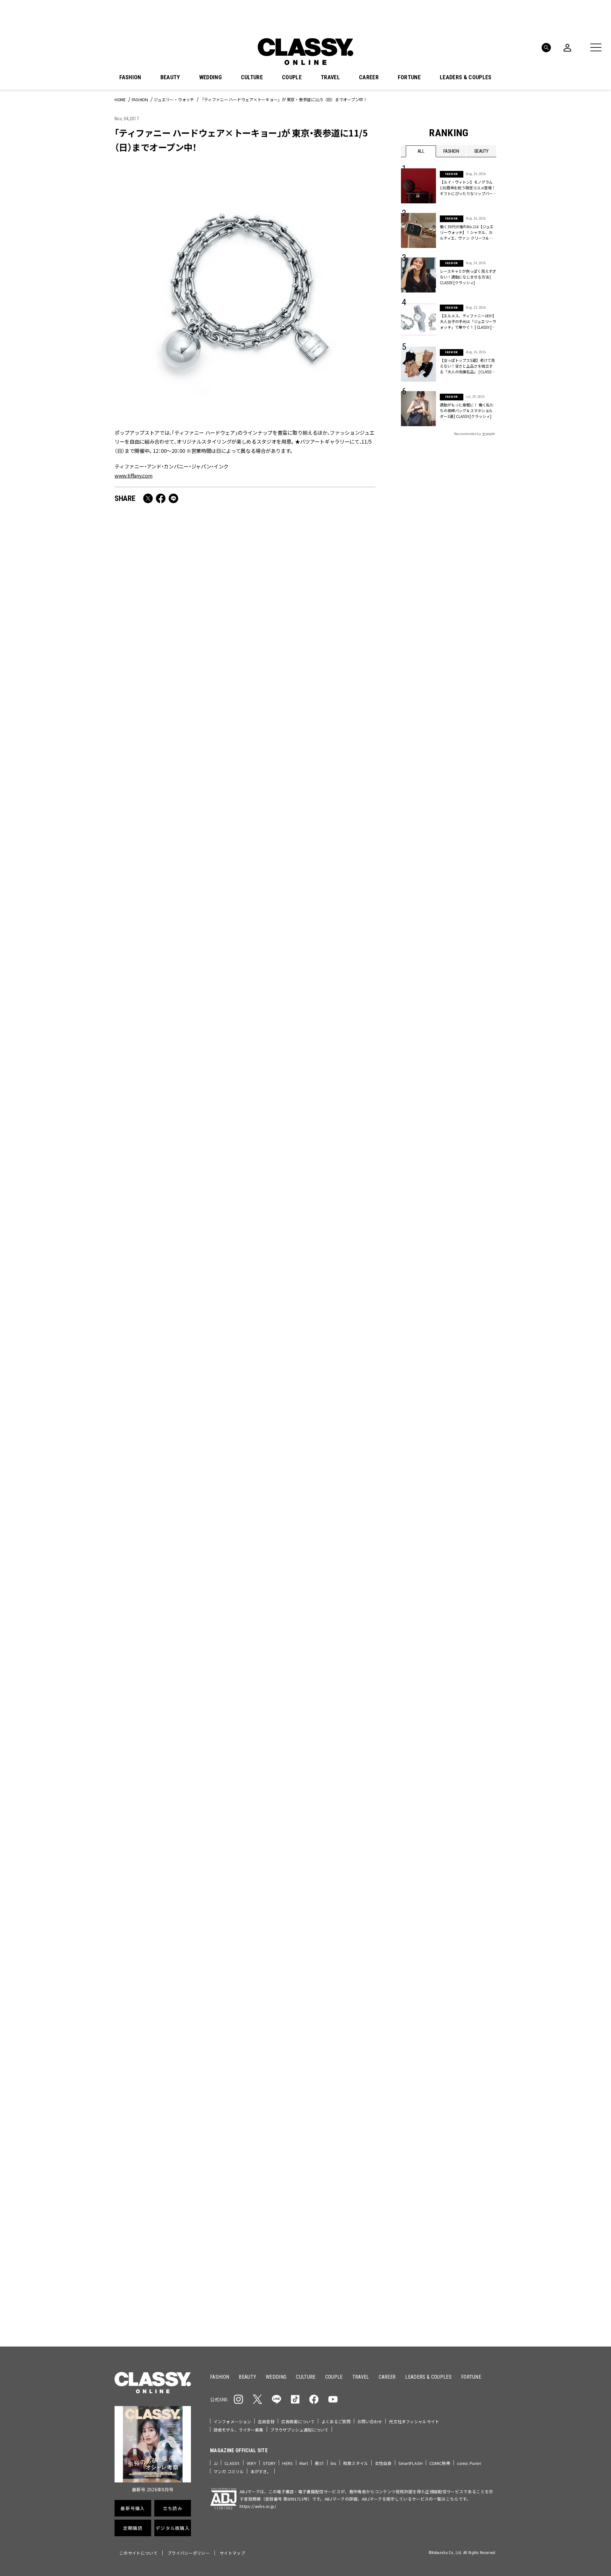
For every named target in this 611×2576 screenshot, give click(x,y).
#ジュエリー (418, 2051)
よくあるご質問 (336, 2421)
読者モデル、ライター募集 (239, 2430)
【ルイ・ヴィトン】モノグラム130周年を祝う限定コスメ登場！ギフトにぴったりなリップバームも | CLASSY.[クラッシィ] (176, 1775)
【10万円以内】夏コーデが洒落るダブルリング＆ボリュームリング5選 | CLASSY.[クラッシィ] (310, 1416)
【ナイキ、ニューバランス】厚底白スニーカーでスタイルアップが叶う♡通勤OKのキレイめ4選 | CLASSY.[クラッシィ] (310, 1239)
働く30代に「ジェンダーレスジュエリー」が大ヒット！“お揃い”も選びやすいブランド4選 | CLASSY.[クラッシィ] (310, 712)
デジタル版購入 (326, 2180)
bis (334, 2463)
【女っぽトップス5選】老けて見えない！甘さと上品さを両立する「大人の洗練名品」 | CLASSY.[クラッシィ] (467, 366)
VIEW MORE (449, 2301)
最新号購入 (326, 2112)
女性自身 (383, 2463)
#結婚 (447, 2061)
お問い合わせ (370, 2421)
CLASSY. (232, 2463)
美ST (319, 2463)
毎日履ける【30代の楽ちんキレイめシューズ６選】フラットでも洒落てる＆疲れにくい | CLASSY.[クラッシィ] (177, 1061)
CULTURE (252, 77)
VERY (251, 2463)
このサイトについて (138, 2553)
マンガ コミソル (229, 2471)
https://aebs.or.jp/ (258, 2506)
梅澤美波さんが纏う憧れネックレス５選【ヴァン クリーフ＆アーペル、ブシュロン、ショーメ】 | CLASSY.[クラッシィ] (311, 1593)
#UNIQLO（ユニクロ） (425, 2071)
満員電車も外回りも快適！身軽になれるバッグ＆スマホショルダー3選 (177, 707)
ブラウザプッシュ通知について (299, 2430)
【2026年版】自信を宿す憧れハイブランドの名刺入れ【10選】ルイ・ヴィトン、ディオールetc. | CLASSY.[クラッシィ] (178, 1239)
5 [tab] (355, 1981)
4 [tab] (348, 1981)
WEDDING (211, 77)
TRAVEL (330, 77)
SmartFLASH (411, 2463)
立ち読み (325, 2135)
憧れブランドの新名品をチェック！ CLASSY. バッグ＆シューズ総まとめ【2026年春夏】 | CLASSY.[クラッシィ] (310, 1061)
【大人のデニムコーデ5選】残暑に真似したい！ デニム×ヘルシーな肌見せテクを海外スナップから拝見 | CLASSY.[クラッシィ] (176, 1593)
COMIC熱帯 (440, 2463)
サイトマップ (232, 2553)
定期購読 (325, 2157)
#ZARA (460, 2071)
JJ (216, 2463)
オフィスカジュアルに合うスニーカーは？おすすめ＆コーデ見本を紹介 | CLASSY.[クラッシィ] (177, 889)
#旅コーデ (424, 2061)
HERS (288, 2463)
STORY (269, 2463)
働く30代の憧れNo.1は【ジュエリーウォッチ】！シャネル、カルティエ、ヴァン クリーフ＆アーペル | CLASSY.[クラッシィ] (467, 232)
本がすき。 (261, 2471)
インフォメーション (232, 2421)
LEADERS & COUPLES (466, 77)
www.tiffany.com (133, 475)
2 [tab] (332, 1981)
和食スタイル (356, 2463)
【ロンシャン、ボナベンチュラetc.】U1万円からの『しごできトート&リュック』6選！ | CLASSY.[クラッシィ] (310, 889)
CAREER (369, 77)
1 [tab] (325, 1981)
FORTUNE (409, 77)
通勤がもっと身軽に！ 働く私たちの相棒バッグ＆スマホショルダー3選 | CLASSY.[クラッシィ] (467, 410)
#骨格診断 (484, 2071)
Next (490, 1970)
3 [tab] (340, 1981)
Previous (473, 1970)
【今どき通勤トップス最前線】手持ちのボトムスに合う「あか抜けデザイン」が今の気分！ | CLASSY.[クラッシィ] (310, 1775)
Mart (304, 2463)
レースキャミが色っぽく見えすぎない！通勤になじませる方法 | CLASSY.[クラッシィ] (468, 277)
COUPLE (292, 77)
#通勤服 (445, 2051)
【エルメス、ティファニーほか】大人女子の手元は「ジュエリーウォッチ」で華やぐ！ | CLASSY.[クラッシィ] (468, 321)
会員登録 (266, 2421)
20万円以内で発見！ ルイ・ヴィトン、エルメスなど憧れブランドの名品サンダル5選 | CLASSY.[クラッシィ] (178, 1416)
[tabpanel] (305, 1912)
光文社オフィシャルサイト (414, 2421)
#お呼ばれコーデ (475, 2051)
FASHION (130, 77)
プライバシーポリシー (189, 2553)
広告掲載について (298, 2421)
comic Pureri (469, 2463)
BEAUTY (170, 77)
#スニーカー (472, 2061)
